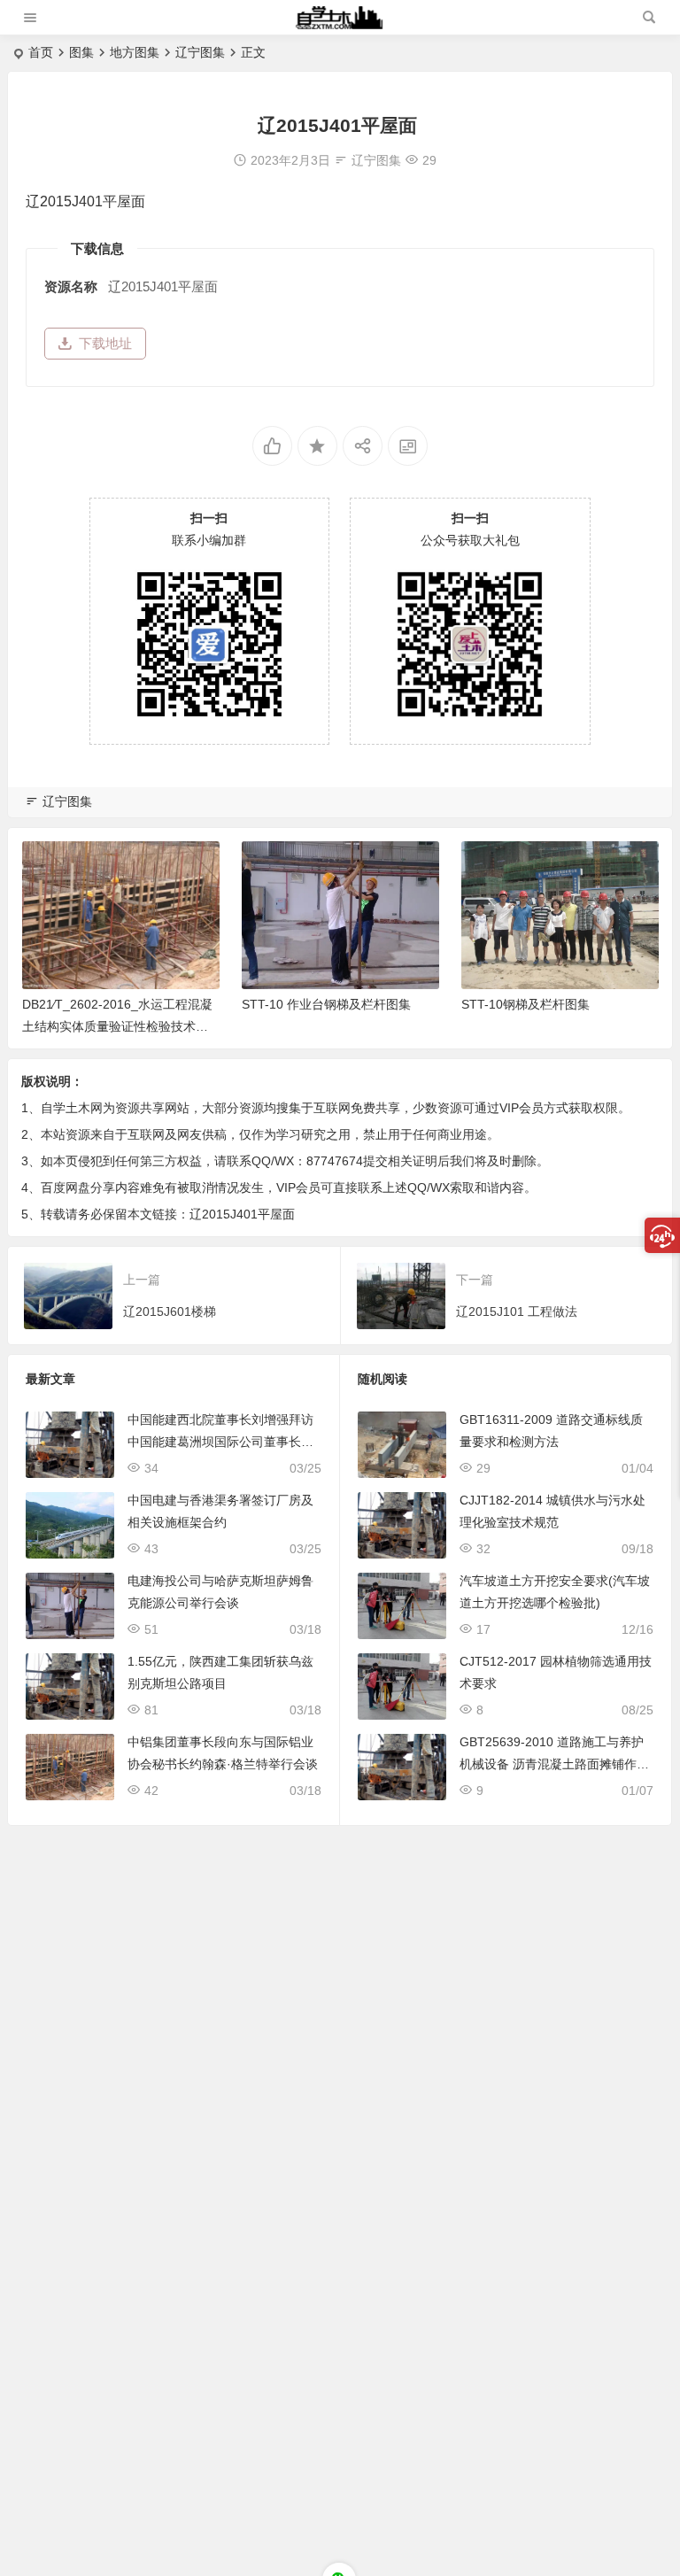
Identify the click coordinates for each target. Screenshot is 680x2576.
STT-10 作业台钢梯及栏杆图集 (326, 1004)
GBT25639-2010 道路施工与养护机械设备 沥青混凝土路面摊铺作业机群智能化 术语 (554, 1764)
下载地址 (105, 343)
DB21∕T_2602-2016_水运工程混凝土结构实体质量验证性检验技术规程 (117, 1026)
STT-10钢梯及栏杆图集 (525, 1004)
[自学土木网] (339, 24)
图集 (81, 52)
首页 (41, 52)
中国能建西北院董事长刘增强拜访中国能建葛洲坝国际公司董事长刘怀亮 (220, 1442)
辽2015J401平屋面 (242, 1214)
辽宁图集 (200, 52)
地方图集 (135, 52)
